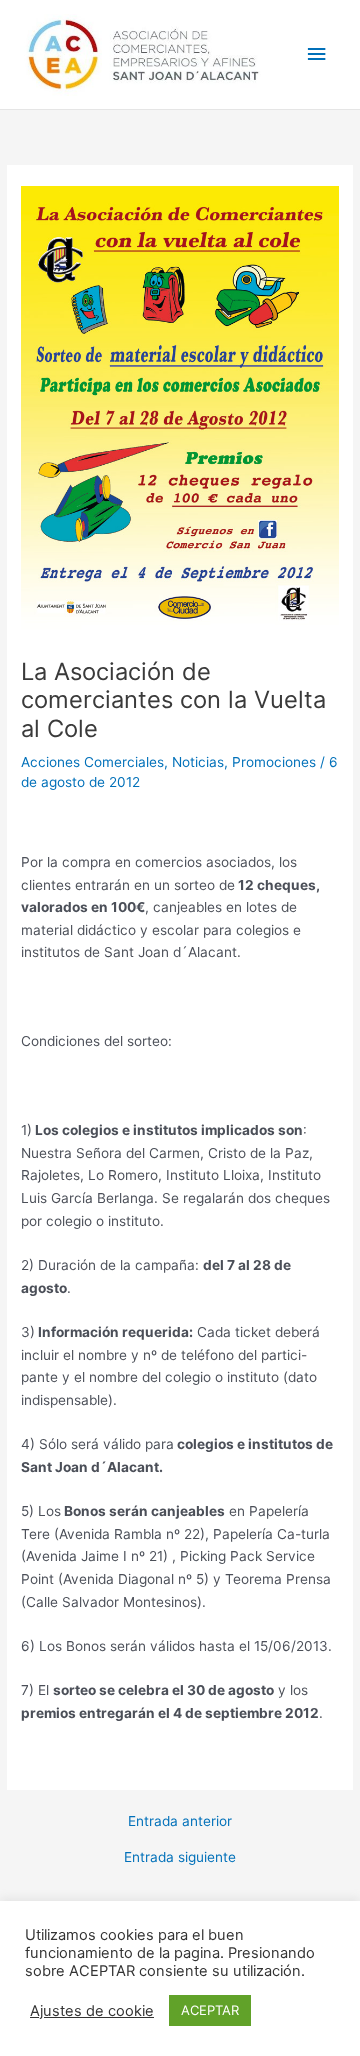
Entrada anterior (180, 1822)
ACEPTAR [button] (210, 2010)
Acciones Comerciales (92, 762)
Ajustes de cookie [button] (92, 2011)
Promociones (274, 762)
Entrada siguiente (180, 1858)
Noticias (198, 762)
